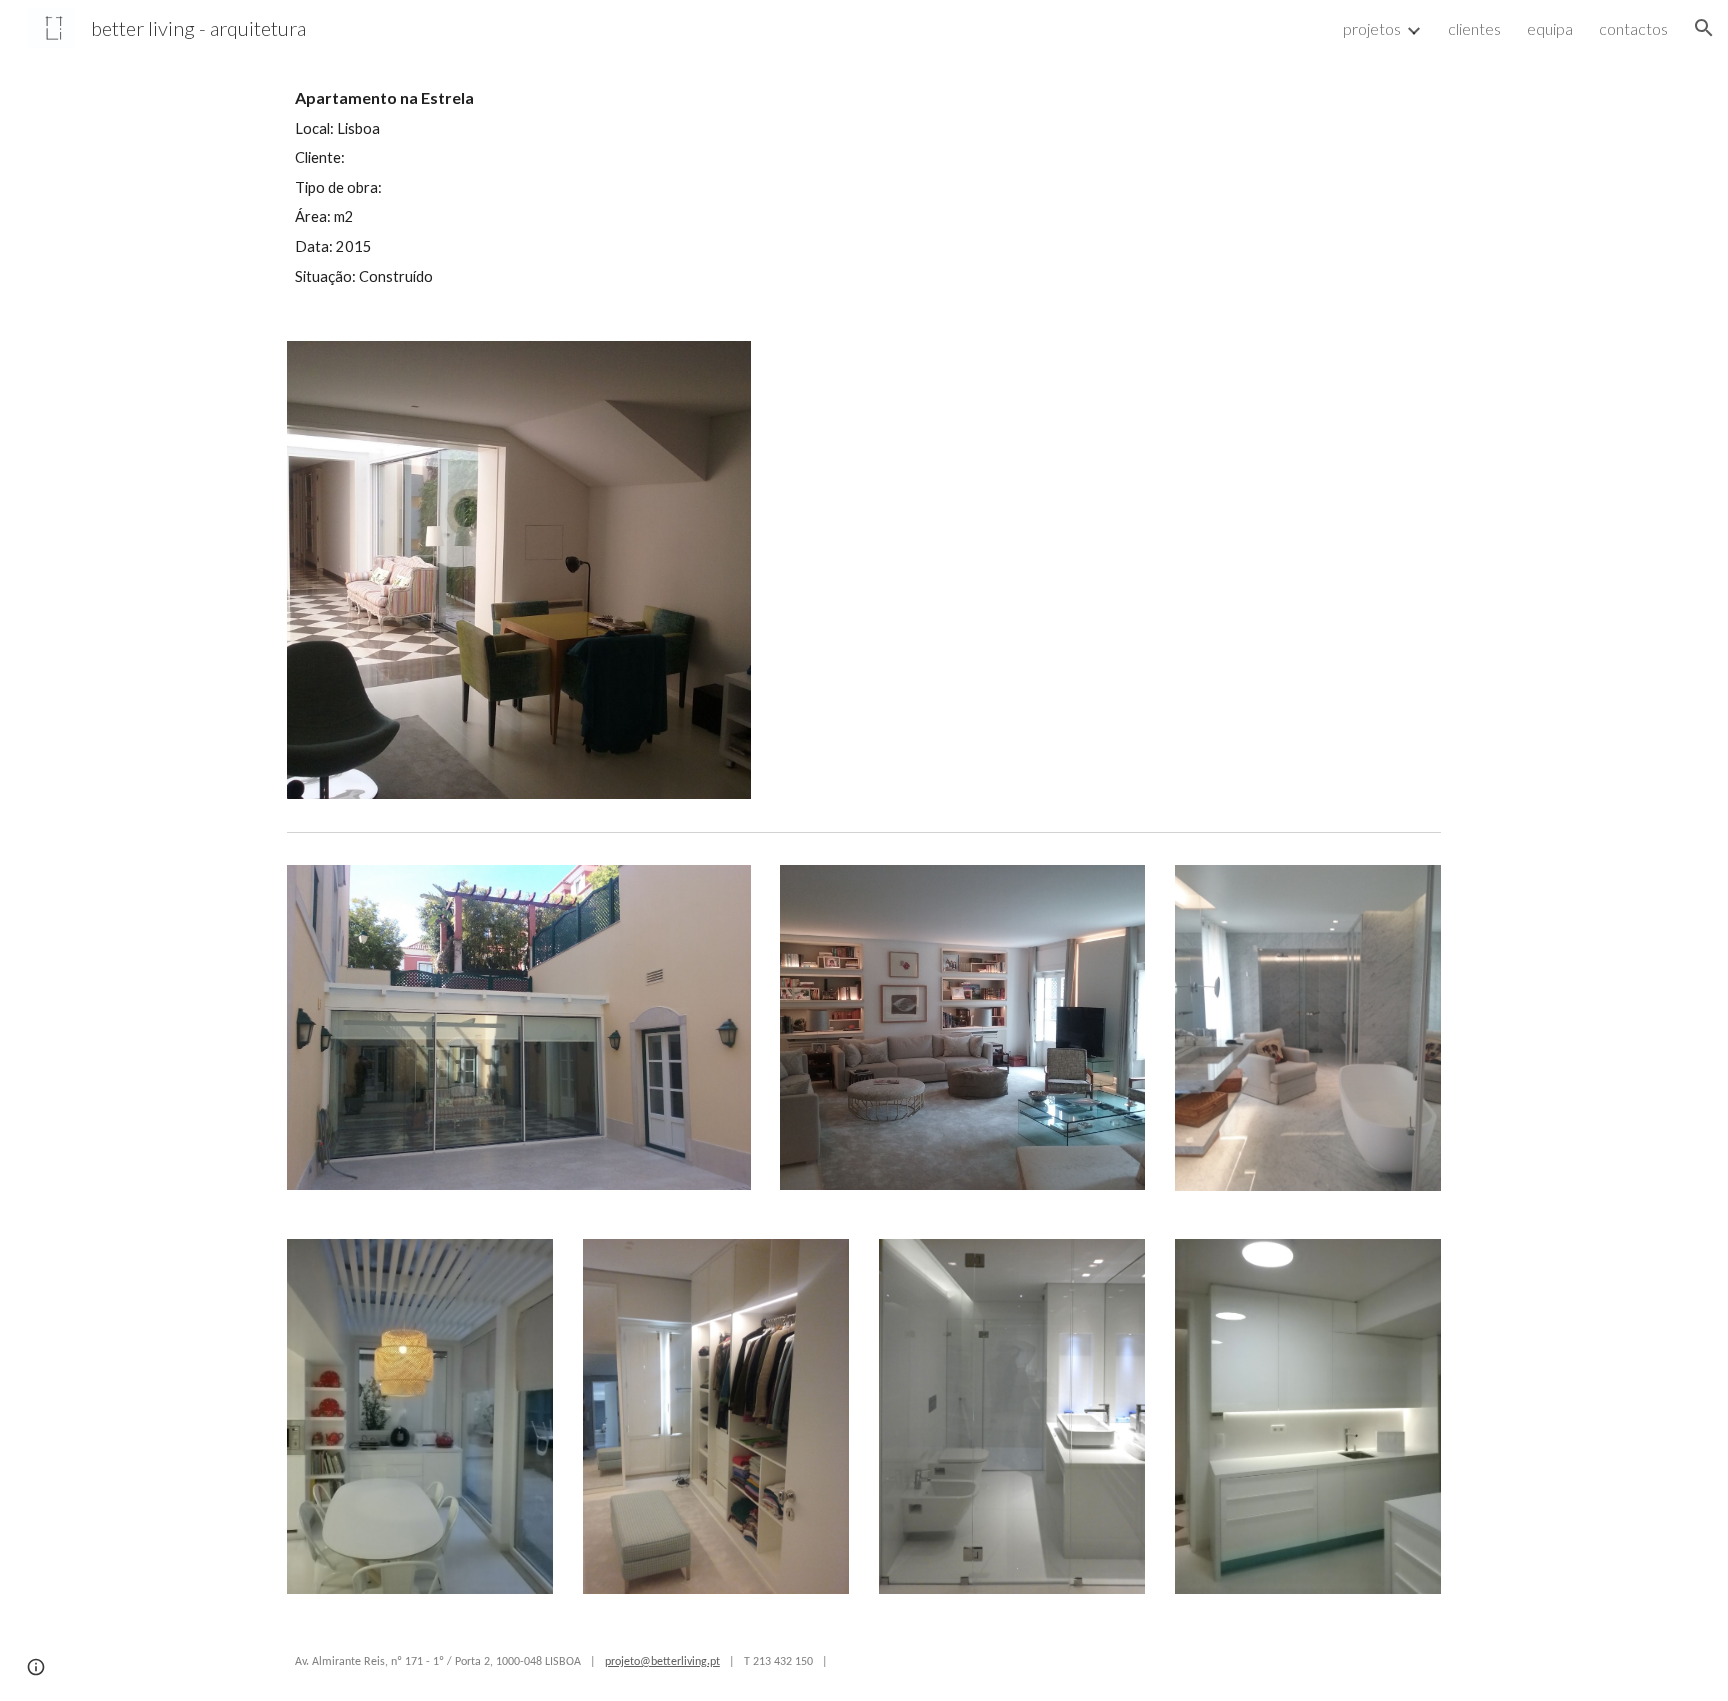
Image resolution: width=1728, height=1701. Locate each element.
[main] (568, 186)
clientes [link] (1474, 28)
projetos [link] (1372, 28)
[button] (1704, 28)
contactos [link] (1633, 28)
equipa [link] (1550, 28)
